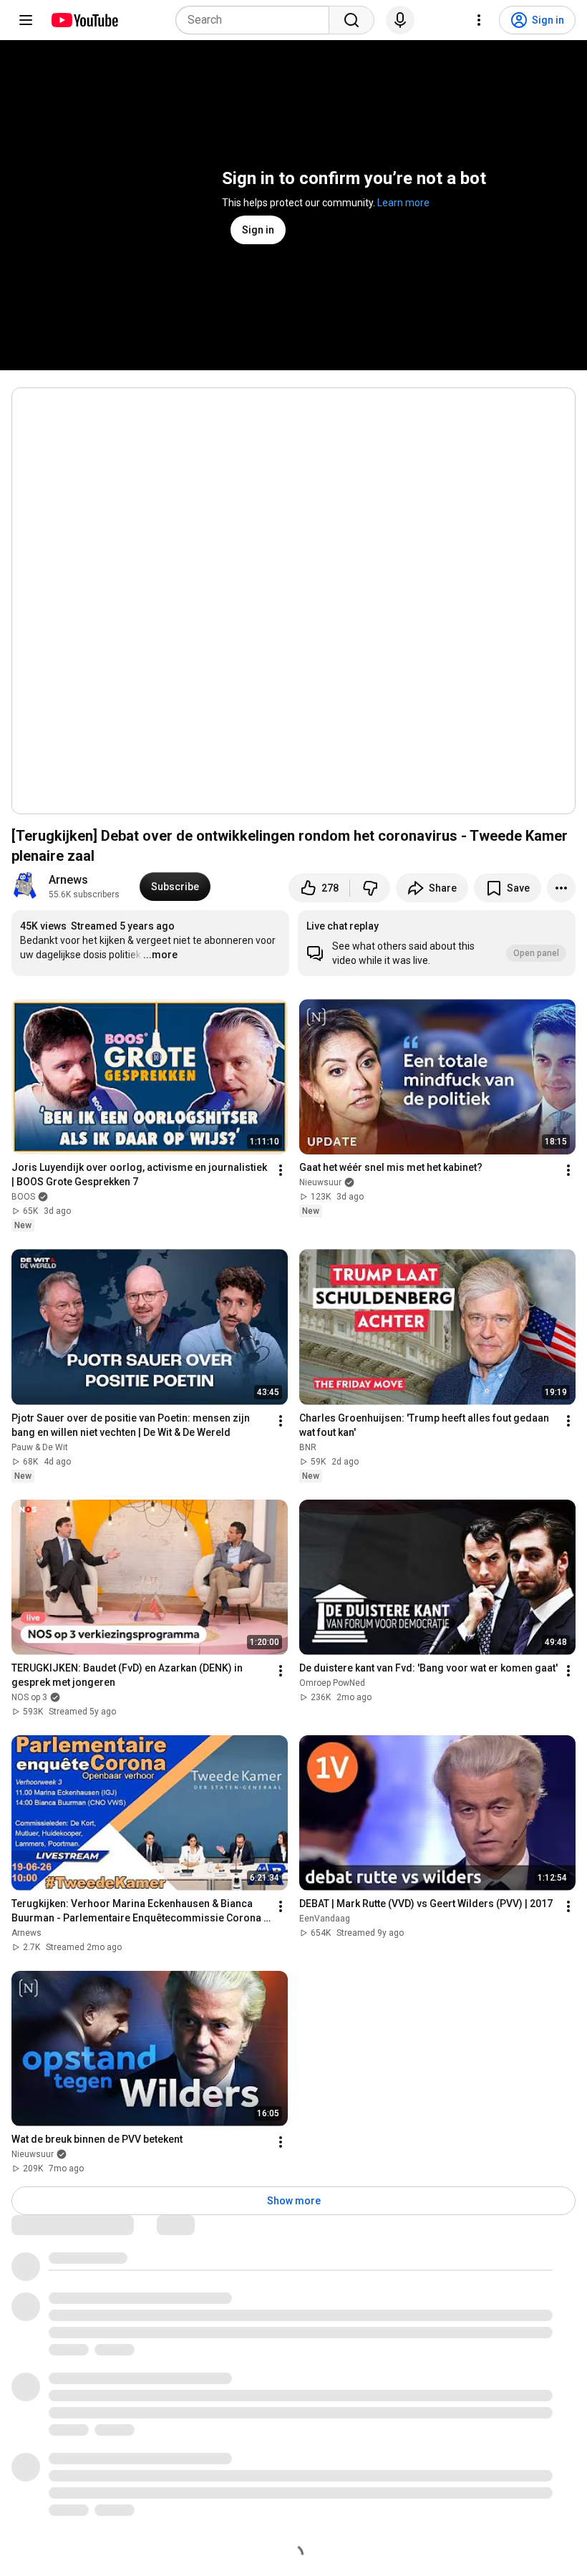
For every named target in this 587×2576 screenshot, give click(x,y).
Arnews (68, 880)
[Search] (351, 20)
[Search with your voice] (400, 20)
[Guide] (26, 20)
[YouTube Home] (84, 20)
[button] (437, 943)
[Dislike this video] (370, 888)
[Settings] (479, 20)
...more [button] (160, 955)
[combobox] (257, 20)
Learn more (403, 203)
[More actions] (561, 888)
